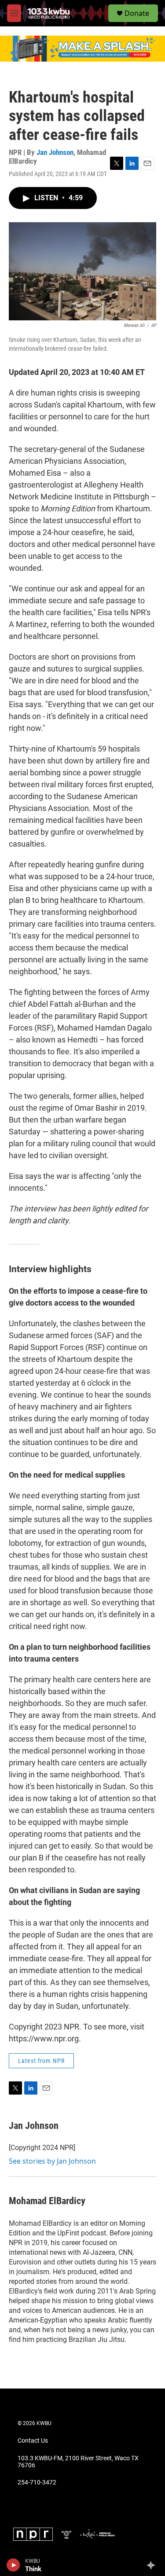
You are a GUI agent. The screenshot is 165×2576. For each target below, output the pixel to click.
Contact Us (33, 2441)
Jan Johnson (55, 152)
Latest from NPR (41, 2061)
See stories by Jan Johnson (52, 2161)
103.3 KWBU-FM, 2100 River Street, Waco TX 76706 (78, 2462)
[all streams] (153, 2565)
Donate (137, 13)
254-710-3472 (37, 2482)
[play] (13, 2565)
